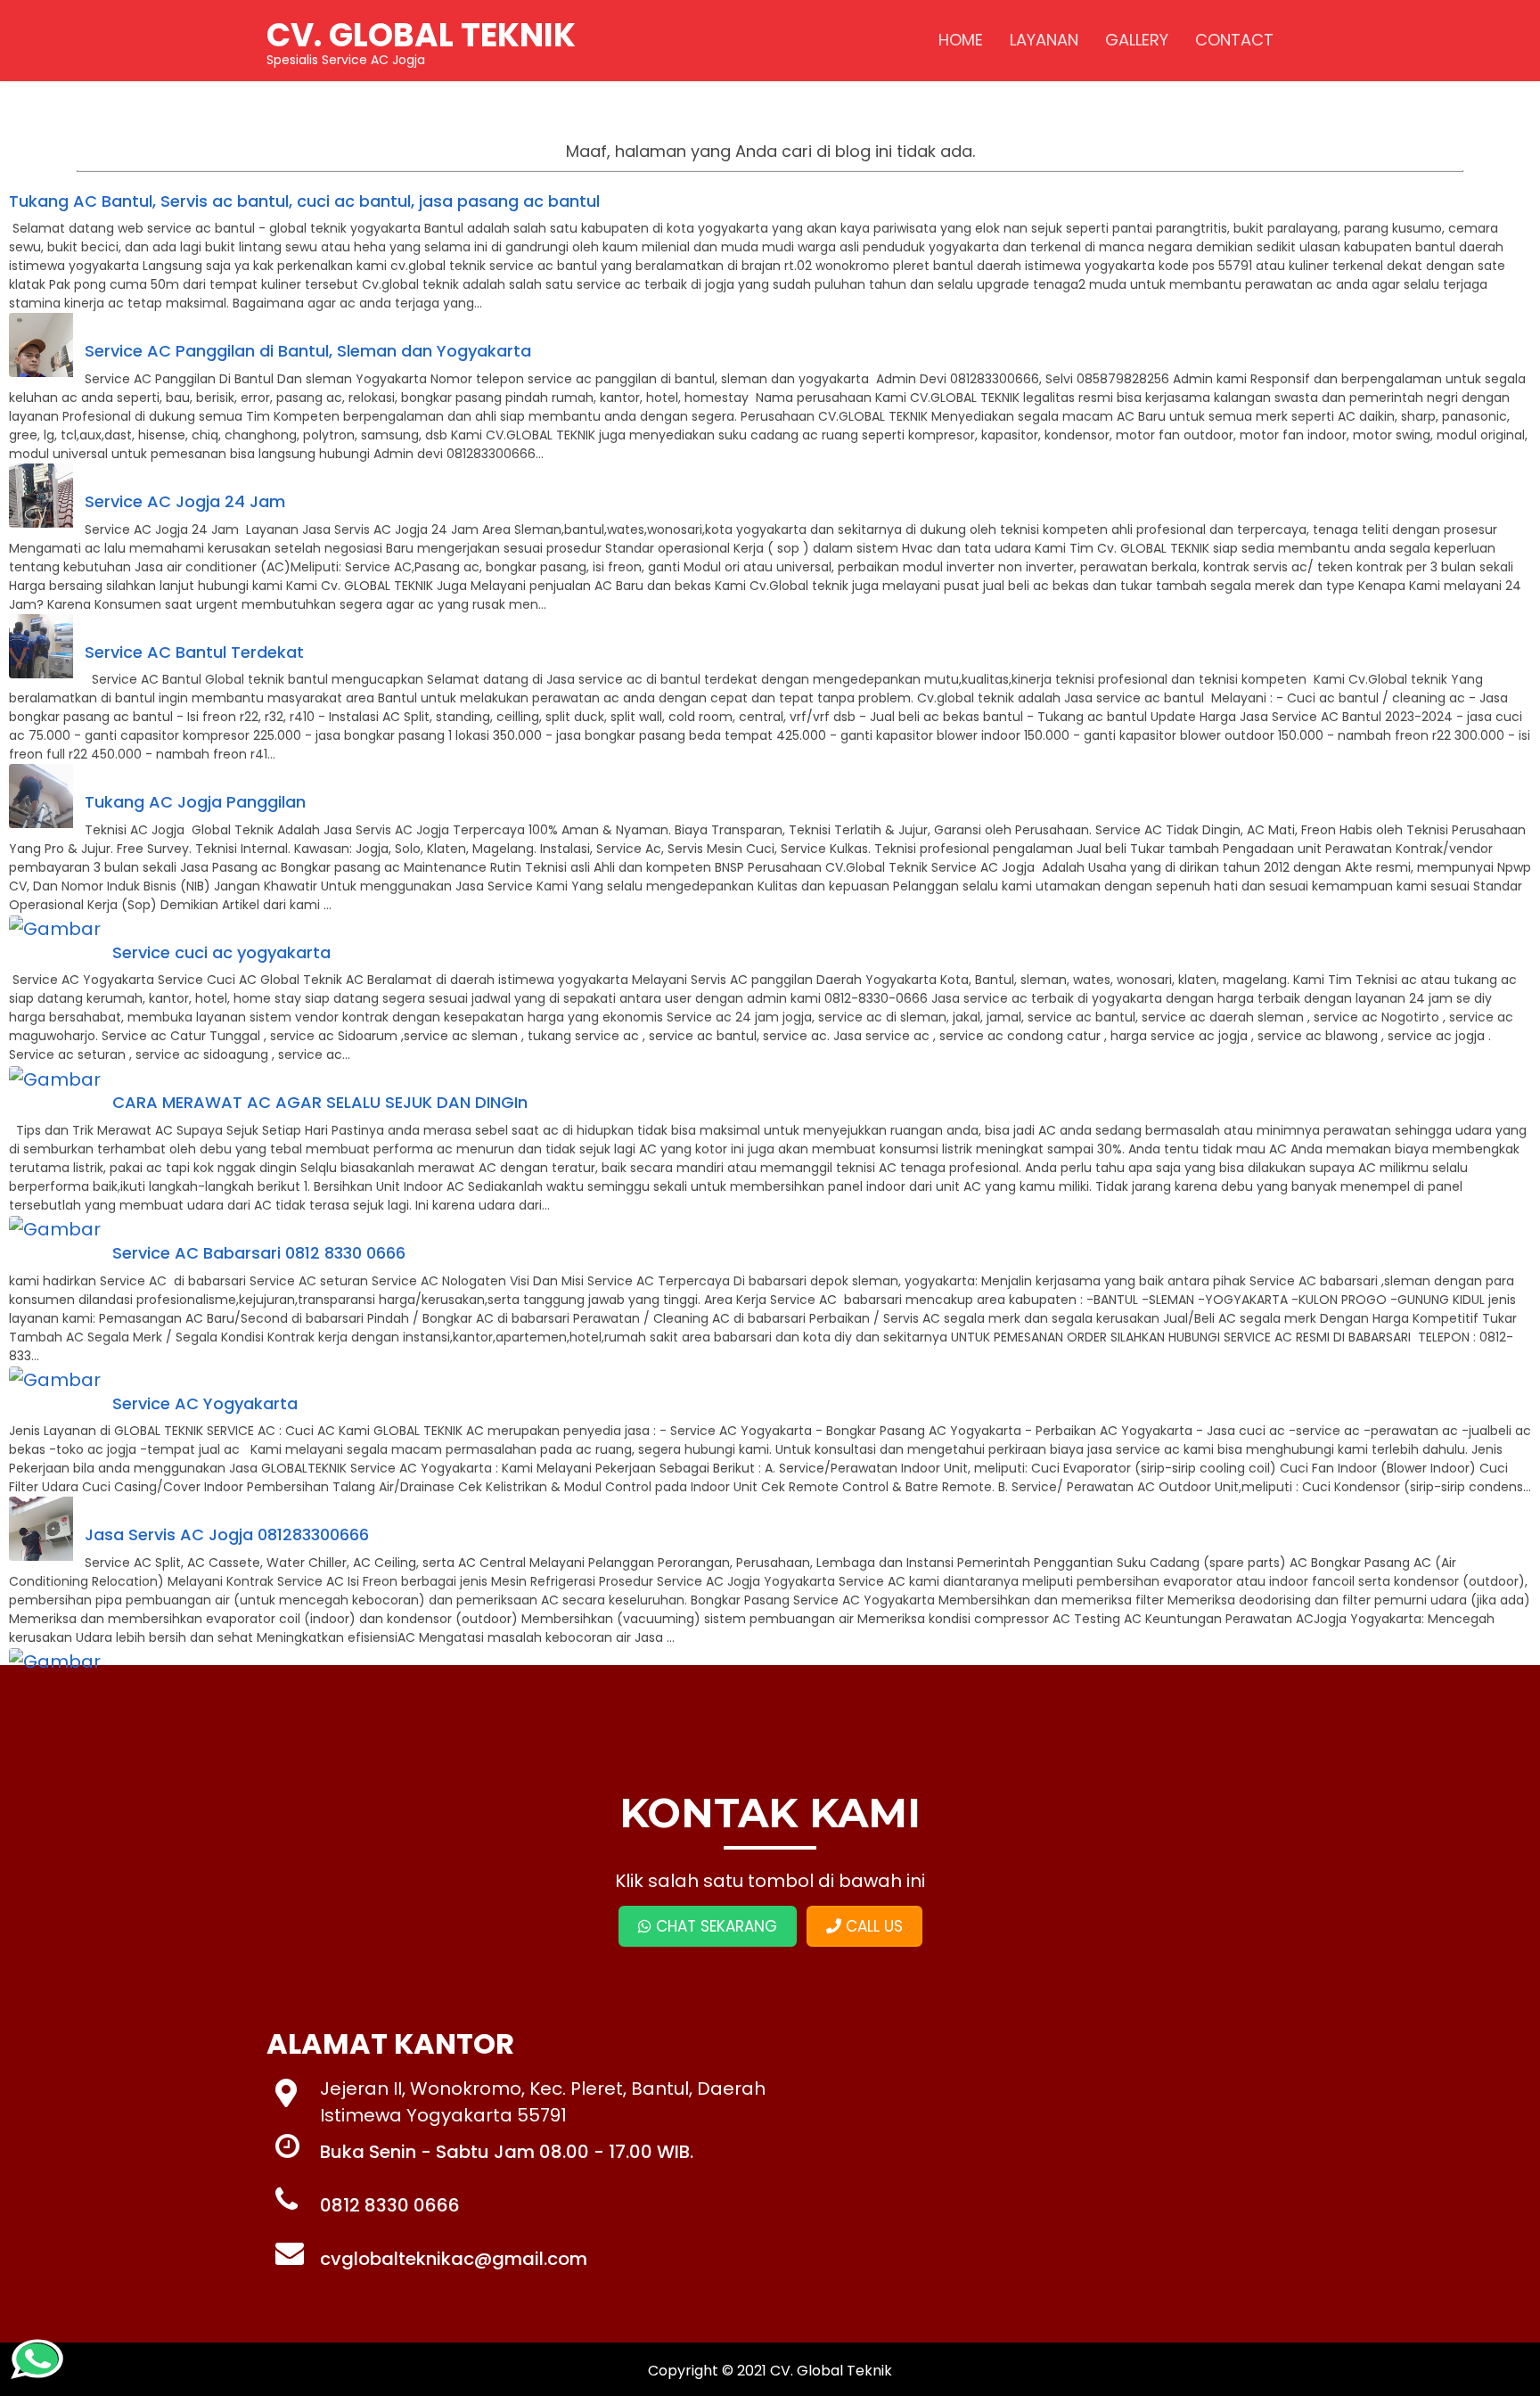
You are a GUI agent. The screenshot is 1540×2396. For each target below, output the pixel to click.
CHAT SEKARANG (714, 1926)
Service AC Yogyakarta (205, 1403)
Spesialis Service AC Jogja (421, 40)
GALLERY (1137, 40)
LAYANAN (1044, 40)
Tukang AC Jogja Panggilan (195, 802)
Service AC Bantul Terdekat (194, 652)
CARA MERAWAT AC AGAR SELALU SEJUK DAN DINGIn (320, 1102)
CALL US (872, 1926)
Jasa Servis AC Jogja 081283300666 (227, 1534)
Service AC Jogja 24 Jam (185, 501)
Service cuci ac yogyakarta (221, 952)
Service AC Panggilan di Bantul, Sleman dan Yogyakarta (308, 351)
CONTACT (1234, 40)
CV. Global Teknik (831, 2371)
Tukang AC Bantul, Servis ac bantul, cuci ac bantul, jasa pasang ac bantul (304, 201)
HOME (961, 40)
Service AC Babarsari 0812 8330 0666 (259, 1253)
